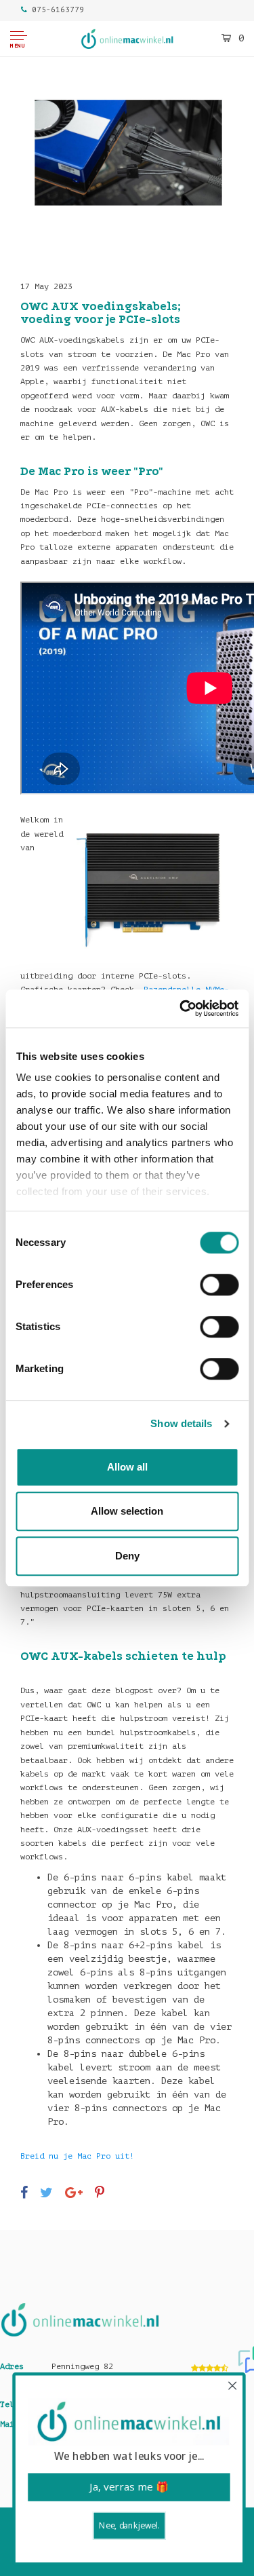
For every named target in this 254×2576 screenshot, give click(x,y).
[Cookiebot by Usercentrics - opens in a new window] (181, 1008)
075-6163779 (58, 10)
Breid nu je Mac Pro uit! (77, 2156)
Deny (127, 1556)
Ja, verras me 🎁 (127, 2487)
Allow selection (127, 1511)
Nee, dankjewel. (127, 2525)
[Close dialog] (231, 2386)
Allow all (127, 1467)
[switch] (219, 1285)
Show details (181, 1423)
